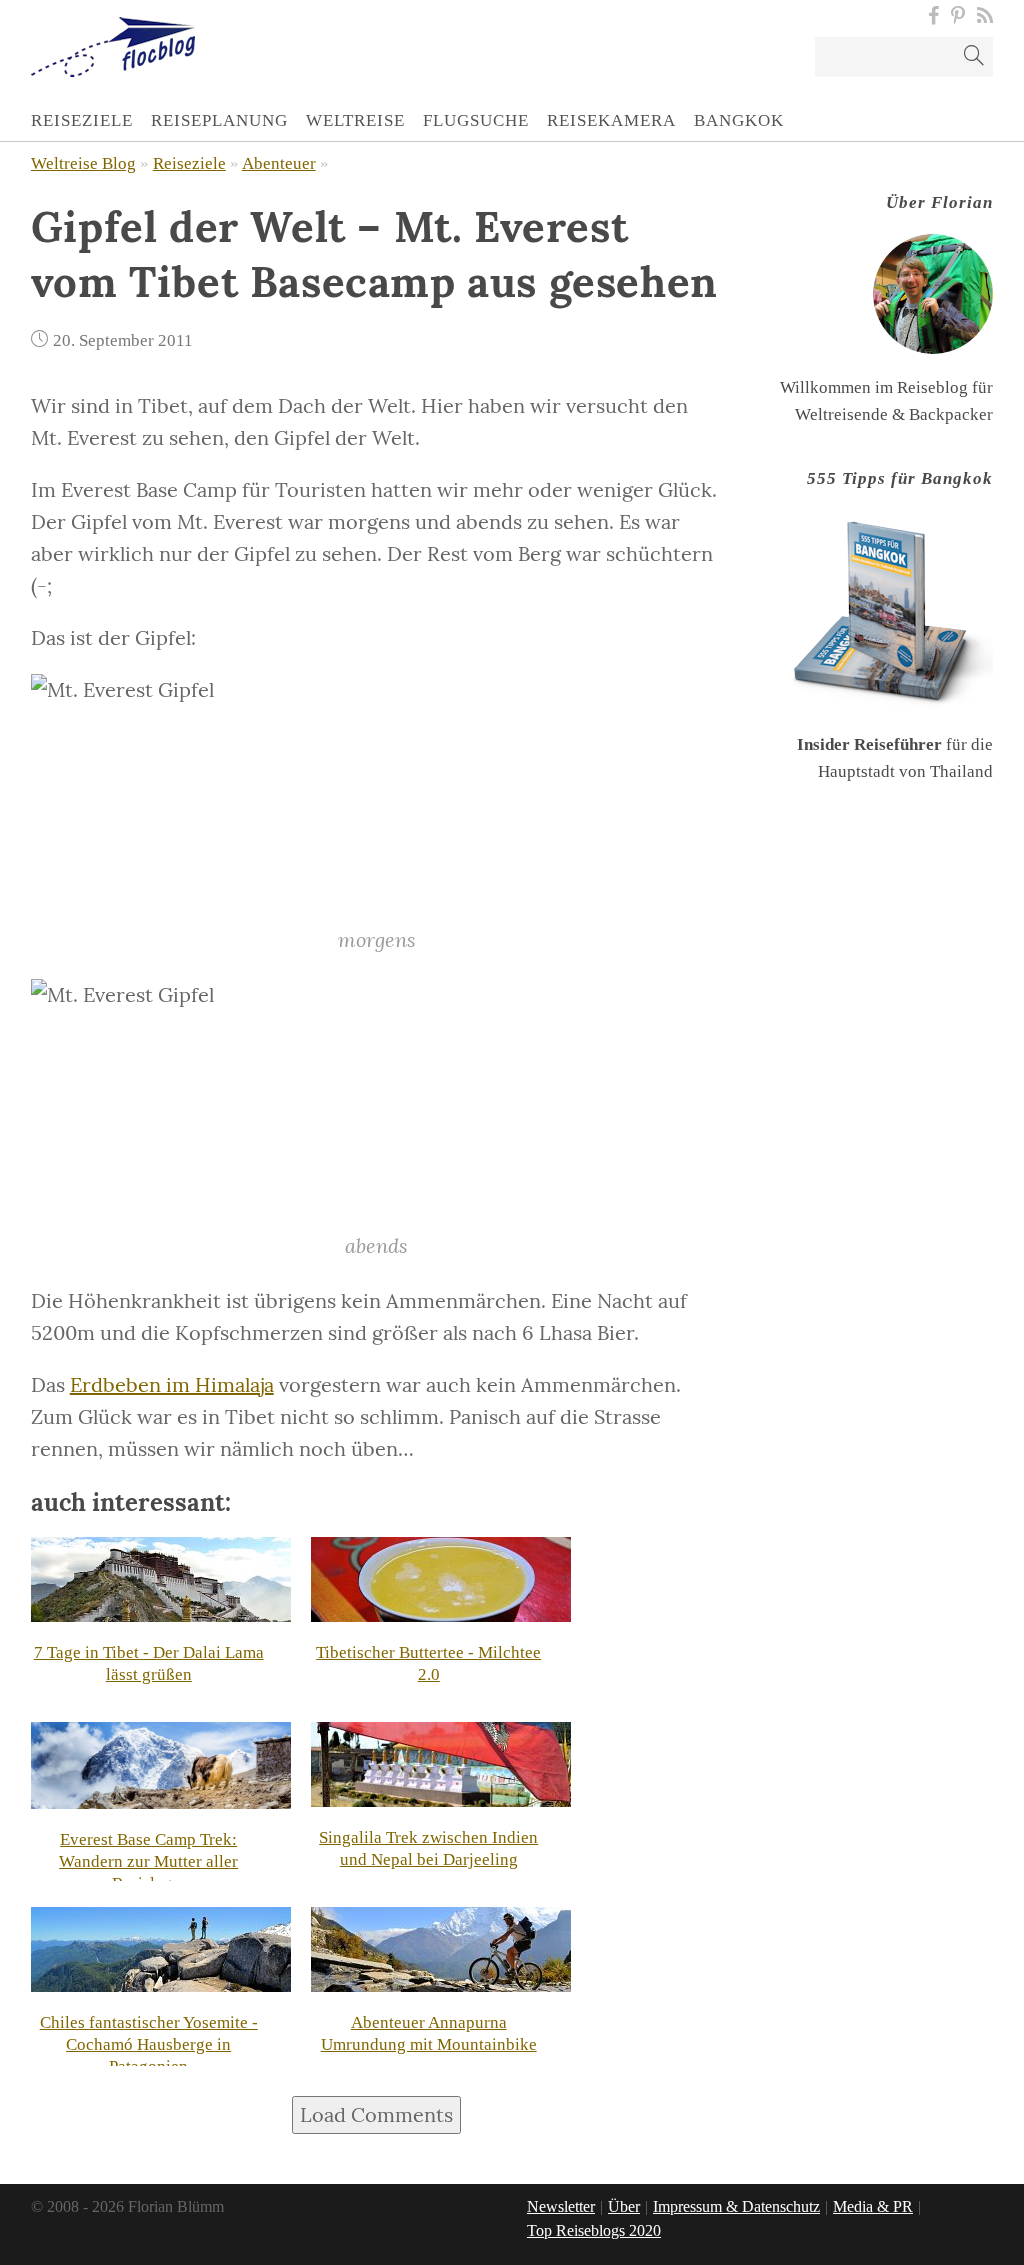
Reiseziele (189, 163)
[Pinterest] (958, 16)
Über (624, 2206)
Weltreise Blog (83, 163)
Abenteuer (279, 163)
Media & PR (873, 2206)
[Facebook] (933, 16)
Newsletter (561, 2206)
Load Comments (376, 2114)
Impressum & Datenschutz (736, 2206)
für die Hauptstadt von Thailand (895, 624)
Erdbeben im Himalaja (172, 1384)
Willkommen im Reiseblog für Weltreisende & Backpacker (886, 308)
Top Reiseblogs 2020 (594, 2230)
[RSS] (982, 16)
